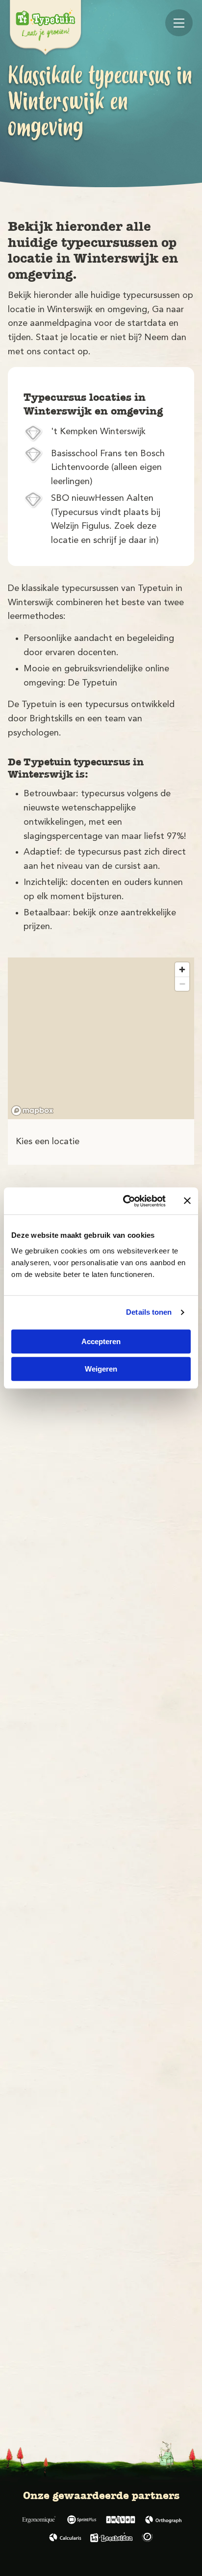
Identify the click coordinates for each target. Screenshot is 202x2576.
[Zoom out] (182, 984)
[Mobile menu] (179, 23)
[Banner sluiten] (187, 1201)
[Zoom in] (182, 969)
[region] (101, 1038)
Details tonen (149, 1312)
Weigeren (101, 1369)
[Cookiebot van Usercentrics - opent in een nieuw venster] (125, 1201)
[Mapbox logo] (32, 1111)
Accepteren (101, 1341)
